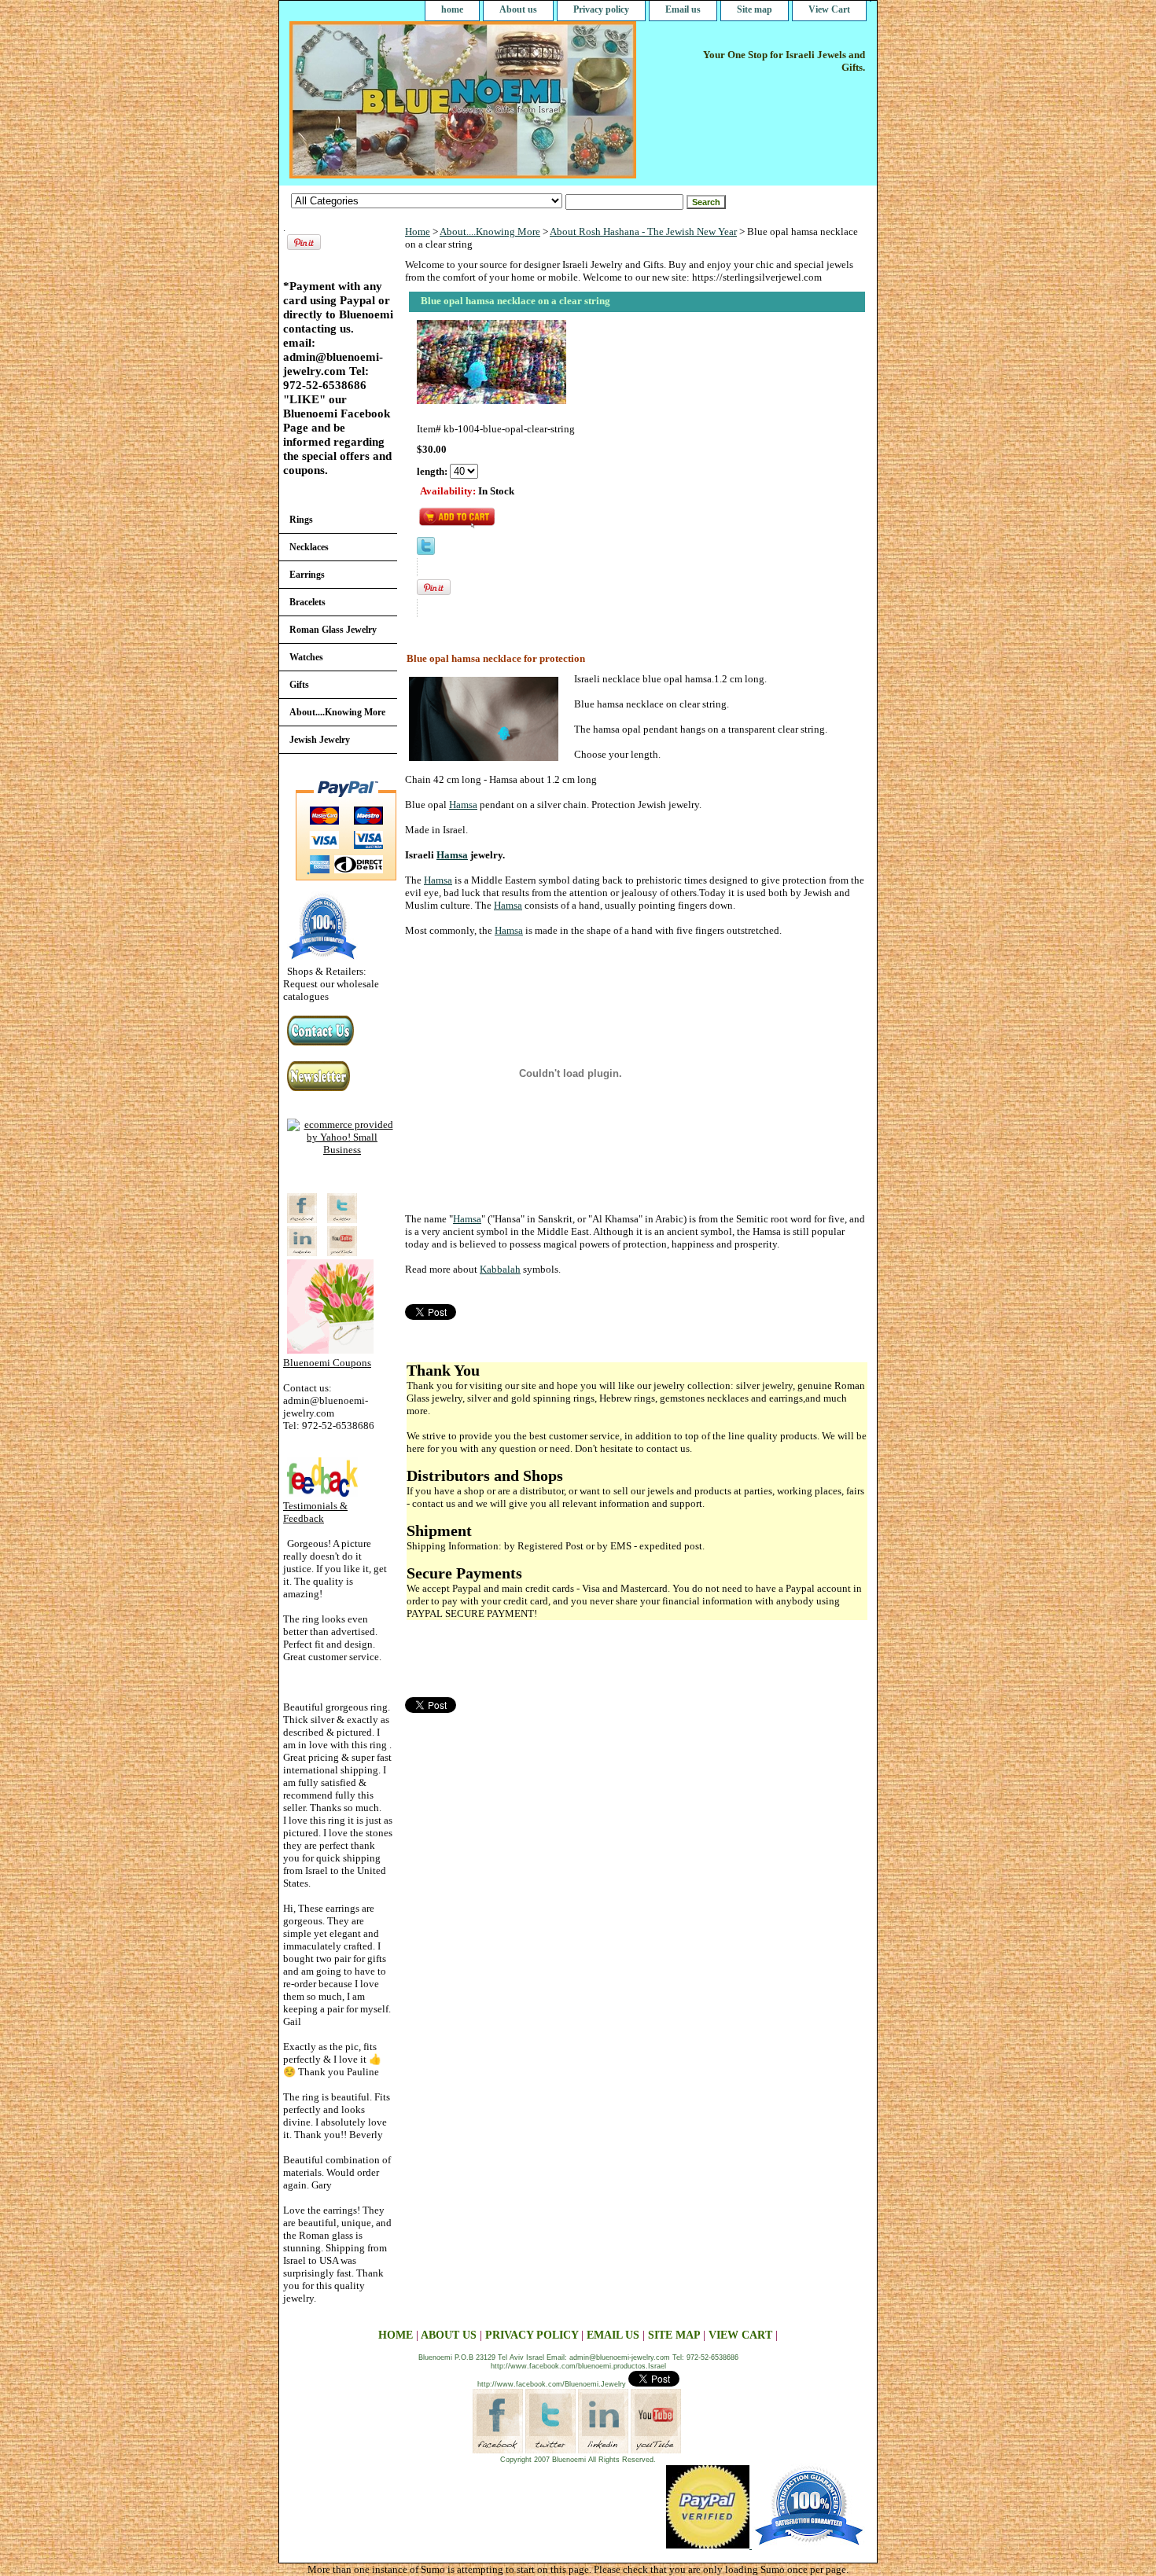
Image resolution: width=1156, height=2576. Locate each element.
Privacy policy (601, 9)
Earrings (307, 575)
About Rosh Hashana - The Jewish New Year (643, 232)
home (452, 9)
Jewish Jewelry (320, 740)
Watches (306, 657)
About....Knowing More (490, 232)
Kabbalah (500, 1269)
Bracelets (307, 602)
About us (518, 9)
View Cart (829, 9)
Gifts (299, 685)
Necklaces (309, 547)
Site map (755, 9)
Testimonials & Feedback (315, 1512)
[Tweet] (426, 551)
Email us (683, 9)
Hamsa (463, 805)
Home (418, 232)
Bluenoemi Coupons (327, 1363)
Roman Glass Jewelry (333, 630)
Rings (301, 520)
